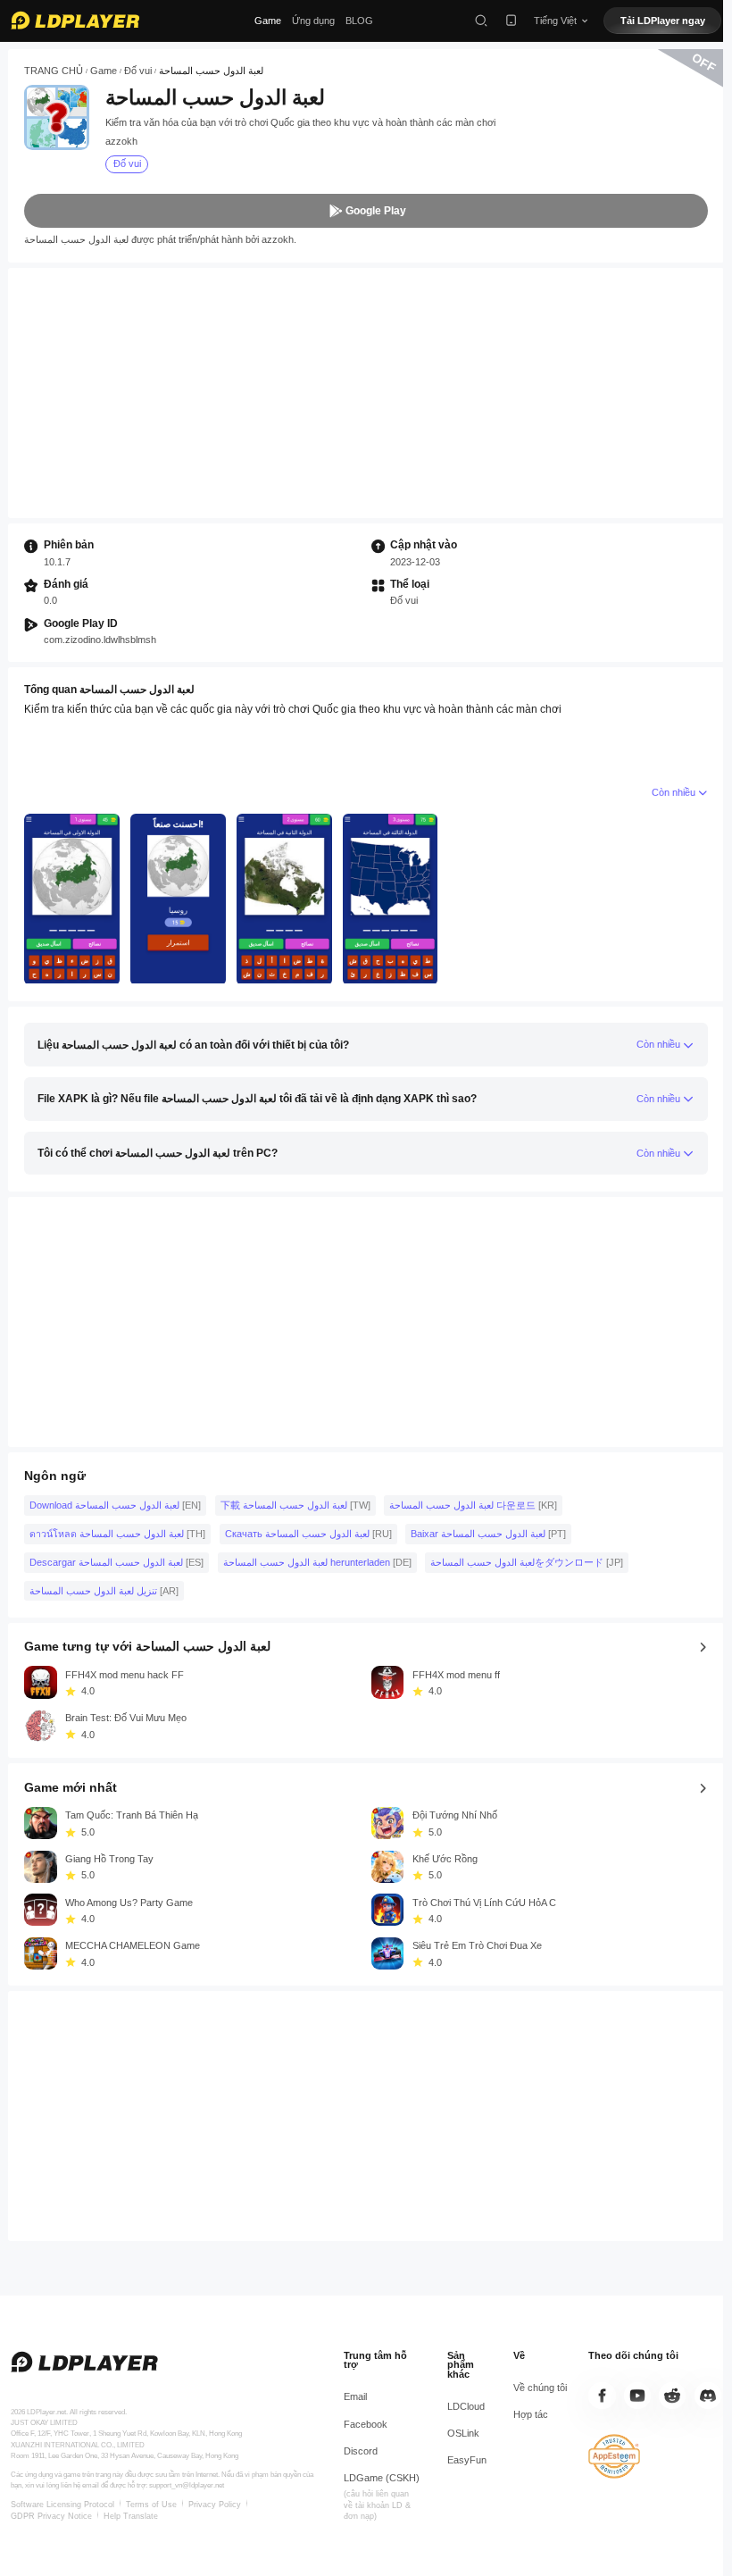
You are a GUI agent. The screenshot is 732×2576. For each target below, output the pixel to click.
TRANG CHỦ (54, 71)
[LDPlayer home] (75, 20)
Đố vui (138, 71)
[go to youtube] (637, 2396)
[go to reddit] (672, 2396)
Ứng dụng (313, 21)
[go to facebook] (602, 2396)
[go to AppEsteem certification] (614, 2456)
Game (268, 21)
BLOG (359, 21)
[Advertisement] (366, 393)
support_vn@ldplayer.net (187, 2485)
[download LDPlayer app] (511, 20)
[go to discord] (708, 2396)
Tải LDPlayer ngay (663, 21)
